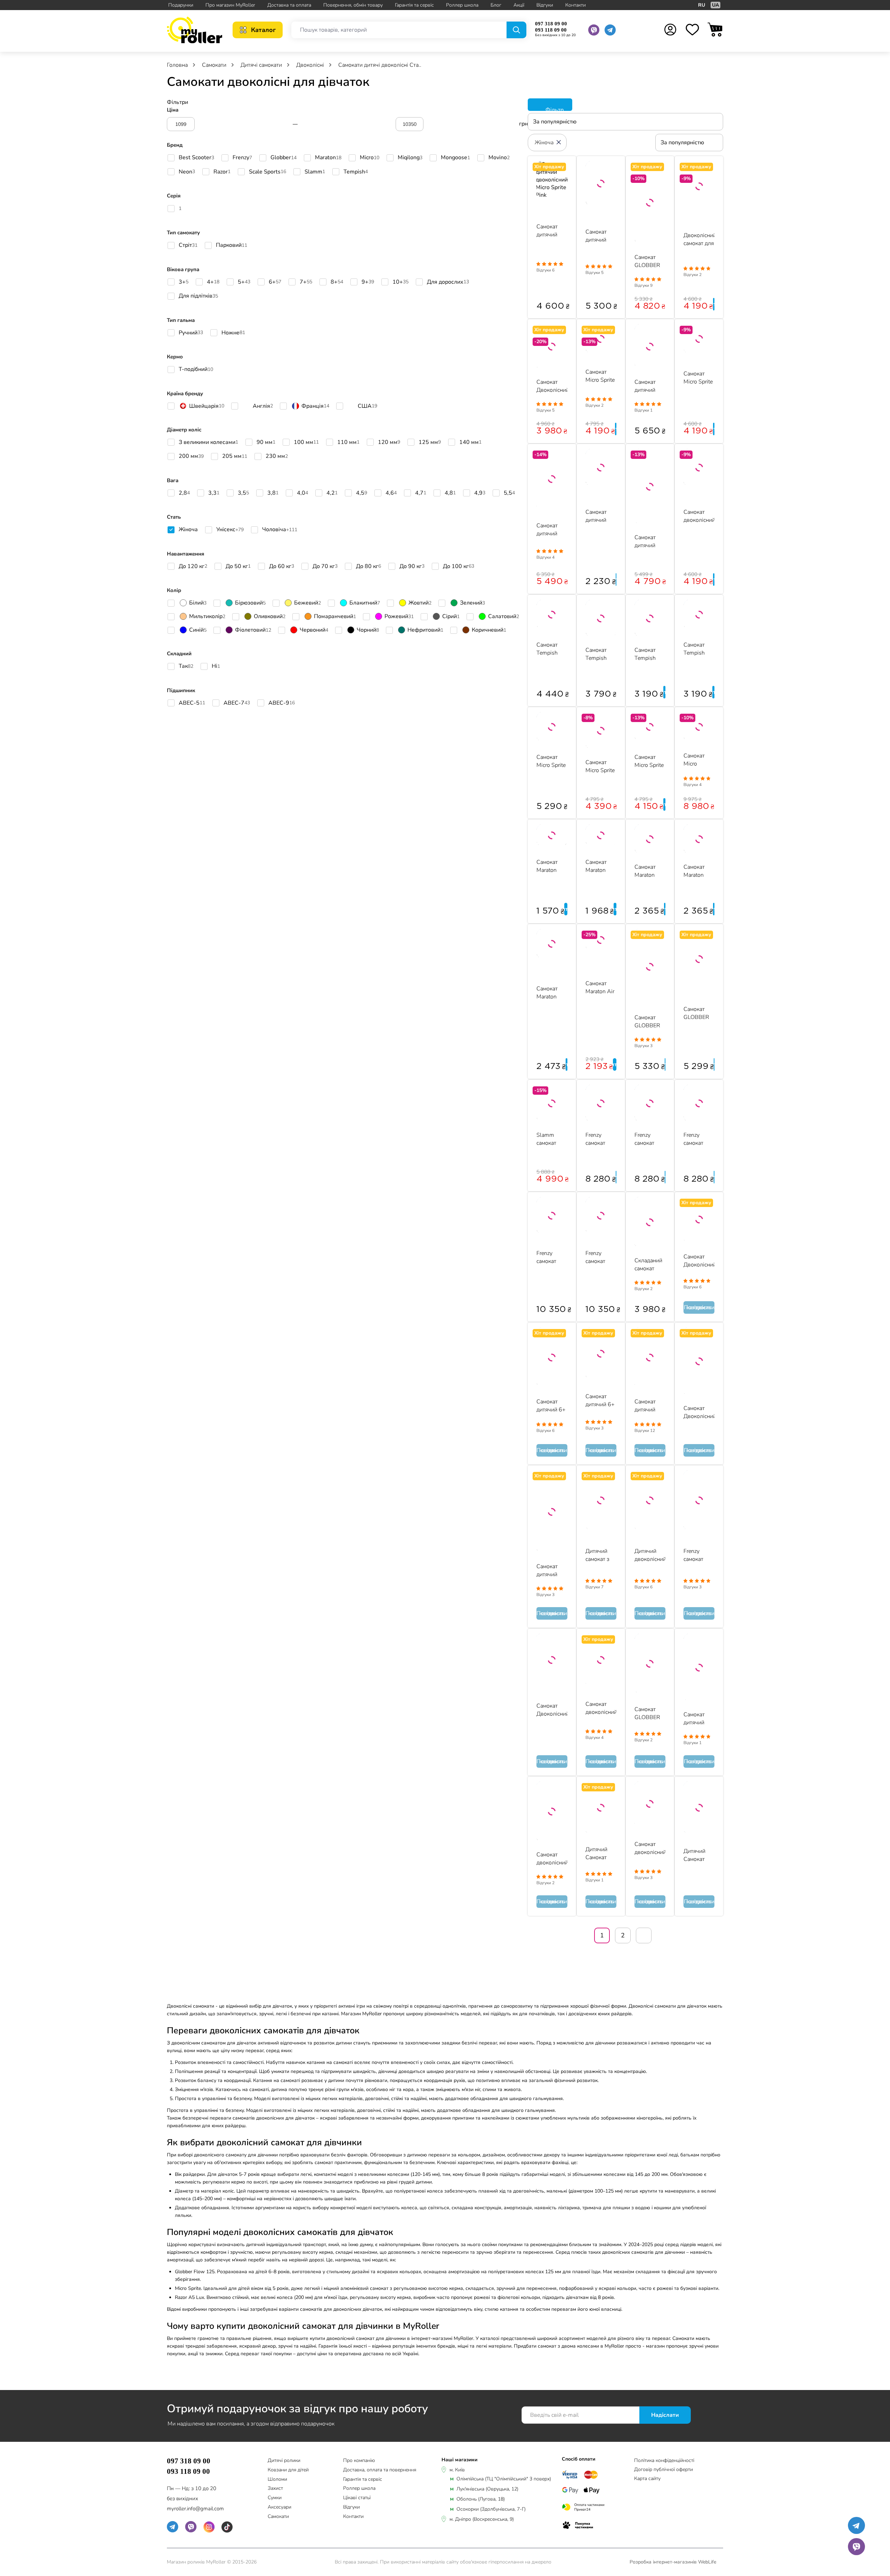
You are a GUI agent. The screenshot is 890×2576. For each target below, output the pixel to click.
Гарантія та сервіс (414, 5)
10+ (400, 284)
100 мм (306, 444)
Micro (370, 160)
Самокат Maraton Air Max (600, 987)
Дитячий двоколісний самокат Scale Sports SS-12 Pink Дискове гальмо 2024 (650, 1555)
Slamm (315, 174)
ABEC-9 (282, 705)
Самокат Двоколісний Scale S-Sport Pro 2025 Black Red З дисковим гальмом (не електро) (699, 1412)
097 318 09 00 (551, 24)
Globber (284, 160)
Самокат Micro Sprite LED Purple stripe (600, 376)
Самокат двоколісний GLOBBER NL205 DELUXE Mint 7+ (650, 1848)
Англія (263, 407)
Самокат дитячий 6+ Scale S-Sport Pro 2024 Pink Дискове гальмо (600, 1400)
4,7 (421, 495)
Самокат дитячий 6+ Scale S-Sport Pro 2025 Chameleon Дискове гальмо (551, 1405)
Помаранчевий (335, 617)
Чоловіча (280, 532)
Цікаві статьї (357, 2498)
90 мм (266, 444)
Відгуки (545, 5)
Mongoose (455, 160)
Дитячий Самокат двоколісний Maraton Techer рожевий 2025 (699, 1855)
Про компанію (359, 2461)
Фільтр (554, 108)
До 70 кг (325, 568)
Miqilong (410, 160)
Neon (187, 174)
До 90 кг (412, 568)
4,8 (450, 495)
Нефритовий (425, 630)
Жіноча (188, 532)
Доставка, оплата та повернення (380, 2470)
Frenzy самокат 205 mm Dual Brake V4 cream (648, 1139)
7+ (306, 284)
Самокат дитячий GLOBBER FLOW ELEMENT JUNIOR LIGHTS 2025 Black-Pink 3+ (648, 541)
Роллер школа (462, 5)
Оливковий (270, 617)
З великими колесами (208, 444)
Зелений (472, 603)
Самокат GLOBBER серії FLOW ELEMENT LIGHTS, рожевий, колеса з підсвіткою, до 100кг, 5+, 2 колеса (649, 261)
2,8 (184, 495)
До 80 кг (369, 568)
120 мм (389, 444)
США (367, 407)
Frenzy (242, 160)
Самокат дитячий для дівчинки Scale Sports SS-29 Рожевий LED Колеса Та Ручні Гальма (552, 1570)
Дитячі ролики (284, 2461)
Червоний (314, 630)
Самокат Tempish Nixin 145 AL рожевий (647, 654)
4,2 (332, 495)
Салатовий (504, 617)
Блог (496, 5)
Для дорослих (448, 284)
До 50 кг (238, 568)
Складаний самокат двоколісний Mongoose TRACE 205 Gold (650, 1264)
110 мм (348, 444)
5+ (244, 284)
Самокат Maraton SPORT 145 (552, 866)
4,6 (391, 495)
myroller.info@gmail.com (195, 2509)
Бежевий (308, 603)
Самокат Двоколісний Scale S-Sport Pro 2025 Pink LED (699, 1260)
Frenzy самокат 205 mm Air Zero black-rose (601, 1257)
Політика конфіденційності (664, 2460)
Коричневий (489, 630)
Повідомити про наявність (699, 1307)
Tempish (356, 174)
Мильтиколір (207, 617)
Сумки (275, 2498)
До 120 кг (193, 568)
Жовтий (420, 603)
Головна (178, 65)
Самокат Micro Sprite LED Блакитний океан (600, 766)
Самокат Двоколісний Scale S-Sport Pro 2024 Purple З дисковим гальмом (552, 1710)
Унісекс (230, 532)
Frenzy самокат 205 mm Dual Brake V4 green (599, 1139)
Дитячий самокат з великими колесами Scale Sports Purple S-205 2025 (601, 1555)
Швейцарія (207, 407)
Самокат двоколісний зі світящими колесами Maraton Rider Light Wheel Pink (552, 1858)
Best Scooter (196, 160)
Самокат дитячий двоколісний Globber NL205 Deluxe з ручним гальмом (552, 529)
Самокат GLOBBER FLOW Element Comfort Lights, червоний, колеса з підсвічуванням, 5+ (699, 1013)
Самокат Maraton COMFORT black (550, 992)
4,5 (362, 495)
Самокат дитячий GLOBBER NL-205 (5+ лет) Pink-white (600, 236)
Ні (216, 668)
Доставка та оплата (289, 5)
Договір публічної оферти (664, 2469)
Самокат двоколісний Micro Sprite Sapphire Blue (699, 516)
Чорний (368, 630)
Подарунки (181, 5)
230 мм (277, 458)
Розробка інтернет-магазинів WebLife (673, 2562)
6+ (275, 284)
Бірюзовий (250, 603)
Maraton (328, 160)
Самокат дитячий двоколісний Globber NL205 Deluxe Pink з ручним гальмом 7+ (650, 1405)
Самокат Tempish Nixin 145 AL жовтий (697, 649)
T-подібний (196, 371)
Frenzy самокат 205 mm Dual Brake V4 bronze (697, 1139)
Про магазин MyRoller (230, 5)
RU (702, 5)
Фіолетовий (253, 630)
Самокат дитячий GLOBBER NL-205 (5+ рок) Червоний (649, 386)
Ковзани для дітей (288, 2470)
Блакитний (365, 603)
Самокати (278, 2517)
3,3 (214, 495)
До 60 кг (282, 568)
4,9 (480, 495)
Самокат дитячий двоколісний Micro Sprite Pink (552, 230)
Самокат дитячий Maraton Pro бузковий (600, 516)
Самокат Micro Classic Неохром (695, 759)
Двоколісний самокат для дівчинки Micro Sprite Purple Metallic (699, 239)
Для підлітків (198, 298)
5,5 (509, 495)
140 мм (470, 444)
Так (186, 668)
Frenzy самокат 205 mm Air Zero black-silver (552, 1257)
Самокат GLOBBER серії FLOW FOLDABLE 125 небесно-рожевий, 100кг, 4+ (649, 1713)
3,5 (243, 495)
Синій (198, 630)
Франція (315, 407)
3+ (184, 284)
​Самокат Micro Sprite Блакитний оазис (698, 377)
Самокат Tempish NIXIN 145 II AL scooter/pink (601, 654)
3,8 (273, 495)
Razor (222, 174)
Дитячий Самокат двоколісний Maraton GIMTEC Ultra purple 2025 (601, 1853)
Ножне (233, 335)
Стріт (188, 247)
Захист (275, 2489)
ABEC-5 (192, 705)
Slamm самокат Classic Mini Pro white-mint (551, 1139)
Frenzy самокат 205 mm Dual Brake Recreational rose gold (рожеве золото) (699, 1555)
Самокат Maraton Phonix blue (600, 866)
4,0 (302, 495)
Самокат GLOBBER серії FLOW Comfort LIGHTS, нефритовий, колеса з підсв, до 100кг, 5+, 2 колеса (650, 1021)
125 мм (430, 444)
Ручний (191, 335)
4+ (213, 284)
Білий (198, 603)
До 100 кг (459, 568)
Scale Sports (268, 174)
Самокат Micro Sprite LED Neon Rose (649, 761)
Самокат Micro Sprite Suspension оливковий (551, 761)
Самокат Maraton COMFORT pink (697, 871)
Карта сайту (647, 2478)
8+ (337, 284)
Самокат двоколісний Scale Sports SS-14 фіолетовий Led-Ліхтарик (601, 1708)
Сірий (451, 617)
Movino (499, 160)
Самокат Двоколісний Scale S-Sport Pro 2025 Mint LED (552, 386)
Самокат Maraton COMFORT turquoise (648, 871)
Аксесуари (280, 2507)
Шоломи (277, 2480)
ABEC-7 (237, 705)
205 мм (235, 458)
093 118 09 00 (551, 30)
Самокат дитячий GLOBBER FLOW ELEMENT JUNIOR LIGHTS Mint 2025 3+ (697, 1718)
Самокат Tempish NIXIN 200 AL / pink (550, 649)
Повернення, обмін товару (353, 5)
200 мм (191, 458)
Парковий (232, 247)
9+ (368, 284)
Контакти (576, 5)
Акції (519, 5)
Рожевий (399, 617)
